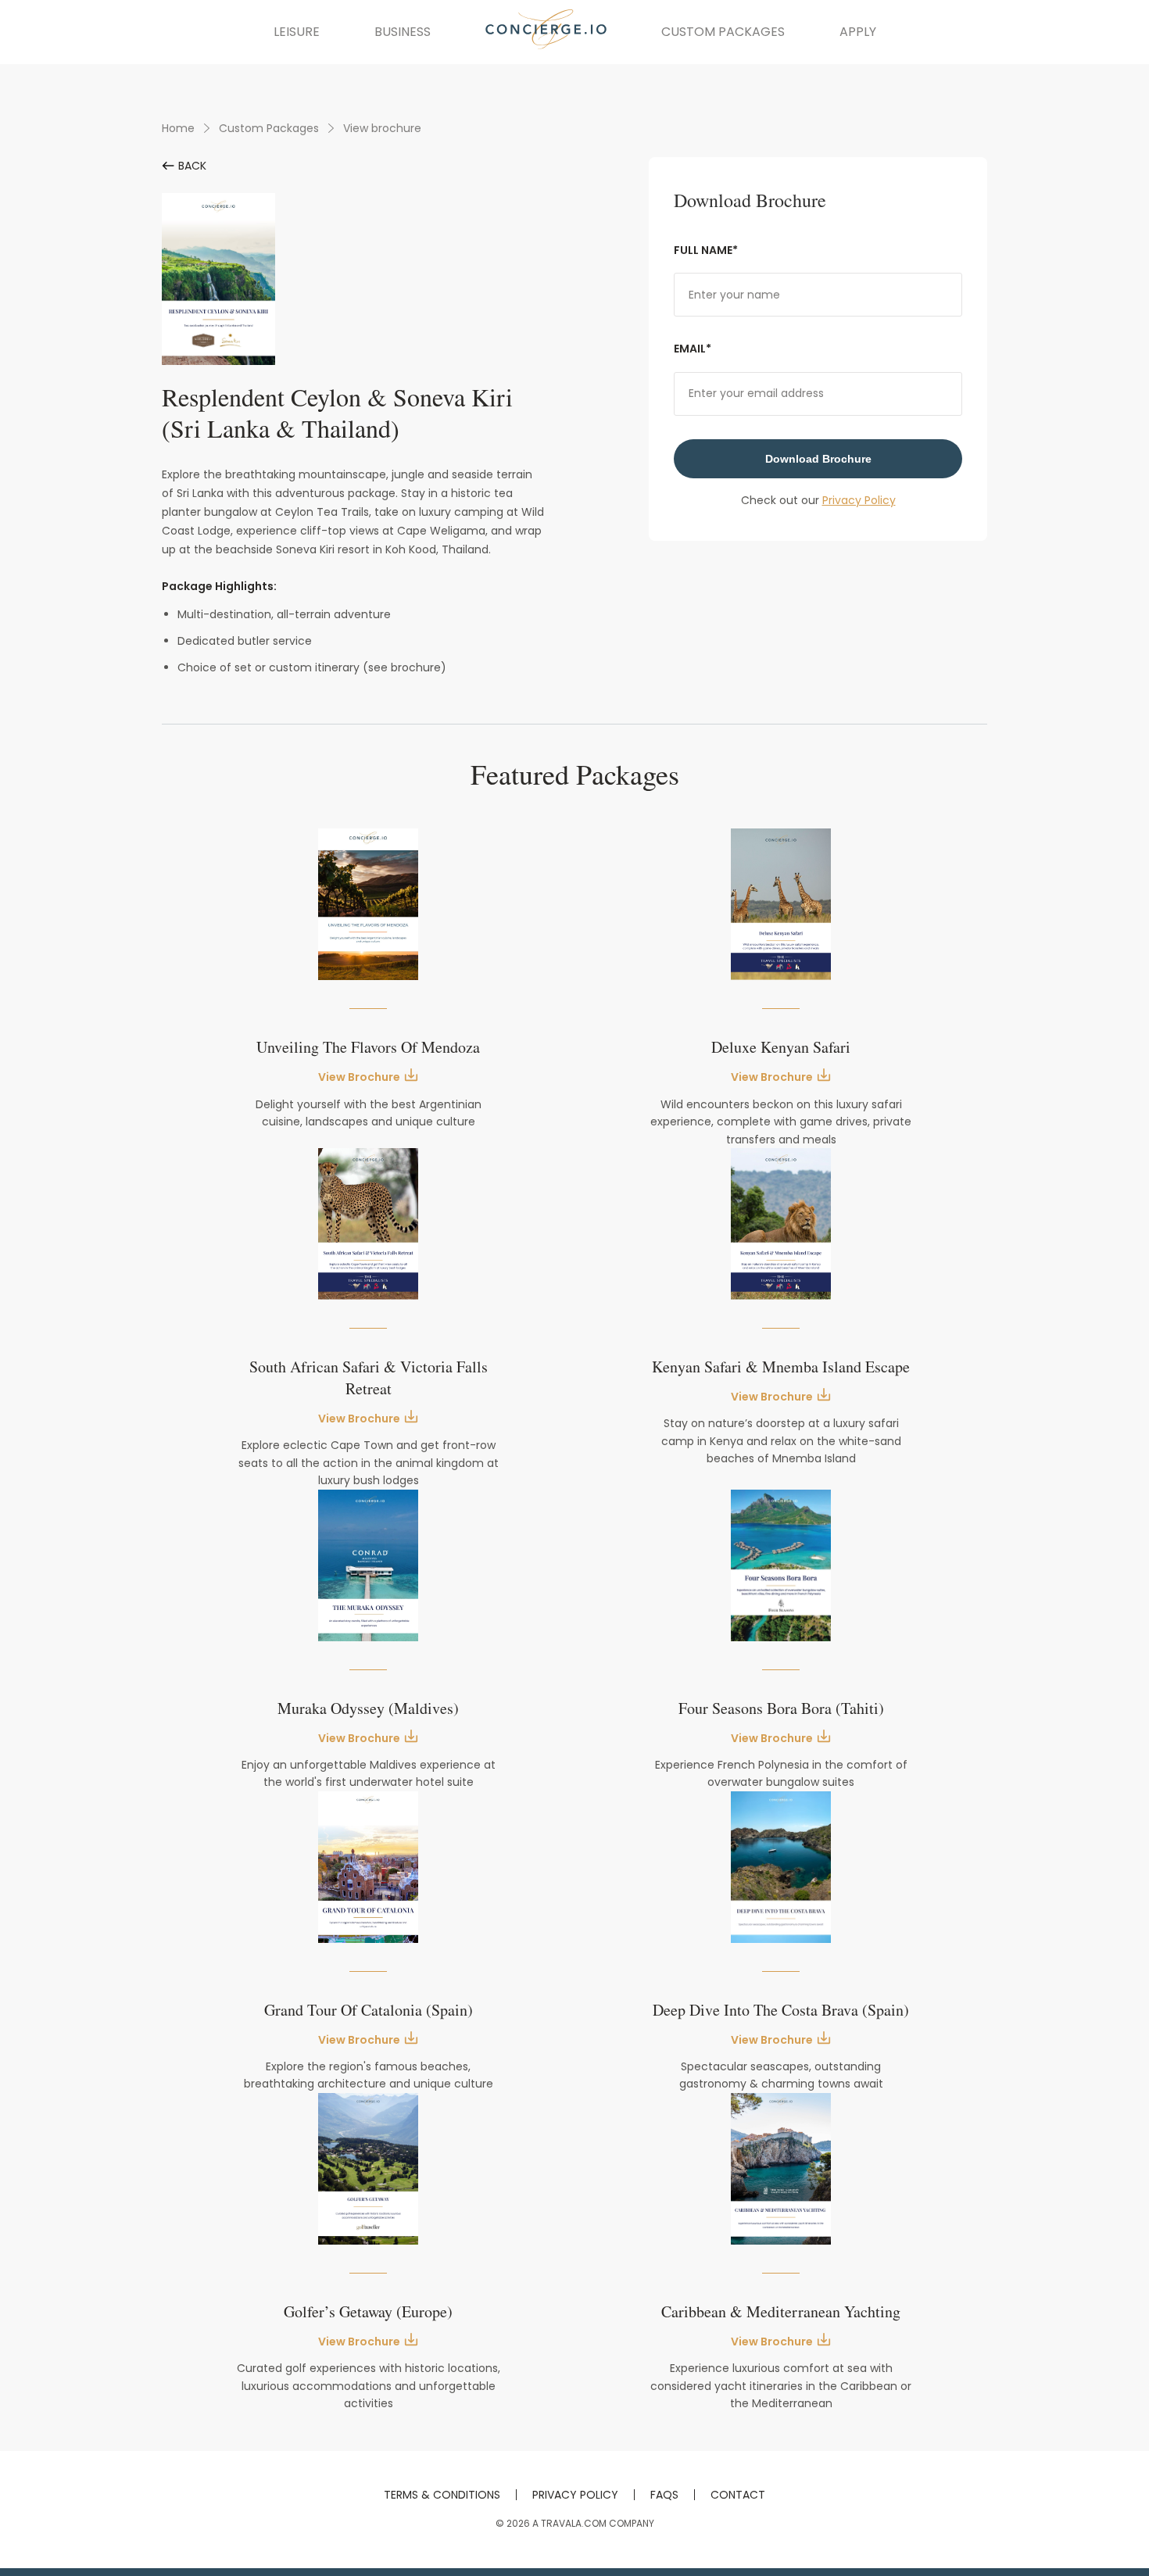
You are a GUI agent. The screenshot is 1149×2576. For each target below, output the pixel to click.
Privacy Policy (859, 500)
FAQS (664, 2495)
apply (858, 32)
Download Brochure (818, 459)
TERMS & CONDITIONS (442, 2495)
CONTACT (738, 2495)
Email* (693, 349)
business (403, 32)
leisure (297, 32)
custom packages (723, 32)
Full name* (706, 250)
